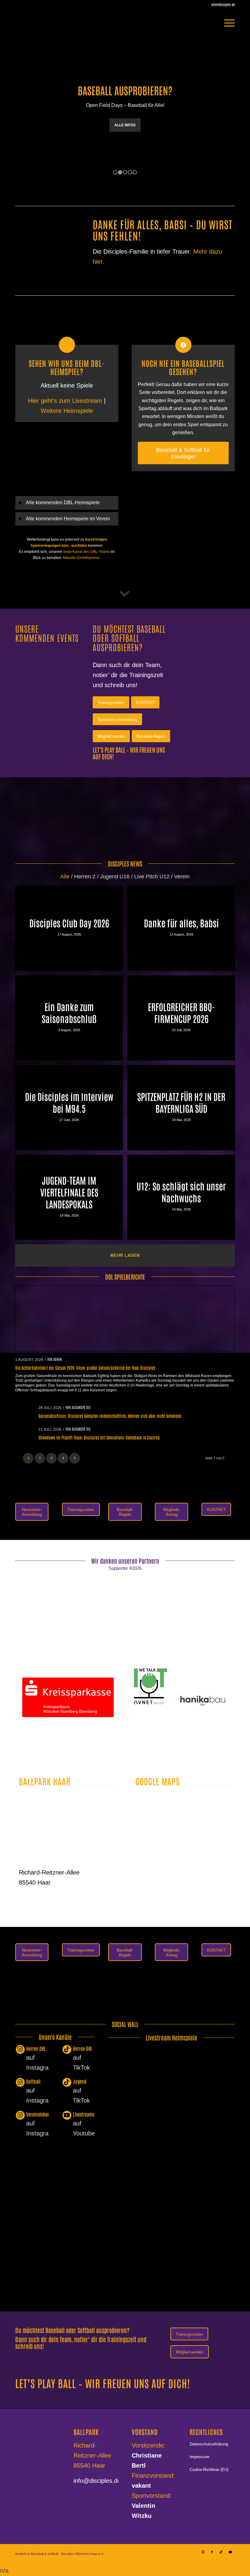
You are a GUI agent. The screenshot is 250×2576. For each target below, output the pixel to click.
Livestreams (84, 2114)
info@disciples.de (97, 2481)
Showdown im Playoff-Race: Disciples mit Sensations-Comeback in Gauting (99, 1438)
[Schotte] (203, 1689)
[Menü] (226, 23)
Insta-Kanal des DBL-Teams (87, 552)
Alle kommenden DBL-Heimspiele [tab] (63, 503)
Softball (33, 2082)
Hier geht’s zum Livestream (66, 401)
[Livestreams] (67, 2116)
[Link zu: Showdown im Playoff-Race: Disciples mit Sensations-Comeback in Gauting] (25, 1433)
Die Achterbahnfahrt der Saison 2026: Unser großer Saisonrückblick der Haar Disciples (85, 1368)
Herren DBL (36, 2049)
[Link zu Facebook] (212, 2552)
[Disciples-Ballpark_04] (67, 1829)
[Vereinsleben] (20, 2116)
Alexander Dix (81, 1407)
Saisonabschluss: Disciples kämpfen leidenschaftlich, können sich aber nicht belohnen (110, 1416)
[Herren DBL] (20, 2050)
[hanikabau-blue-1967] (203, 1701)
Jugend (80, 2082)
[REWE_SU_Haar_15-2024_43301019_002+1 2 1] (68, 1631)
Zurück (5, 101)
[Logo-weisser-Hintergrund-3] (182, 1636)
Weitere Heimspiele (67, 411)
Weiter (245, 101)
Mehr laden (125, 1256)
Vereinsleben (38, 2114)
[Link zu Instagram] (203, 2552)
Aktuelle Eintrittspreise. (82, 558)
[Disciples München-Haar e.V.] (52, 23)
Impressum (200, 2457)
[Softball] (20, 2083)
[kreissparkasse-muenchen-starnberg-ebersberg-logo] (68, 1698)
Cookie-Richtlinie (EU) (209, 2470)
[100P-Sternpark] (38, 1739)
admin (58, 1359)
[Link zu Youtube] (230, 2552)
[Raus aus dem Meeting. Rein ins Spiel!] (183, 513)
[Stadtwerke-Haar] (203, 1675)
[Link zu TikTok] (221, 2552)
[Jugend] (67, 2083)
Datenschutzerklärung (209, 2444)
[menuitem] (226, 23)
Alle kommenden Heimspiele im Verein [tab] (68, 519)
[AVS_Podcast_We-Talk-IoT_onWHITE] (150, 1687)
